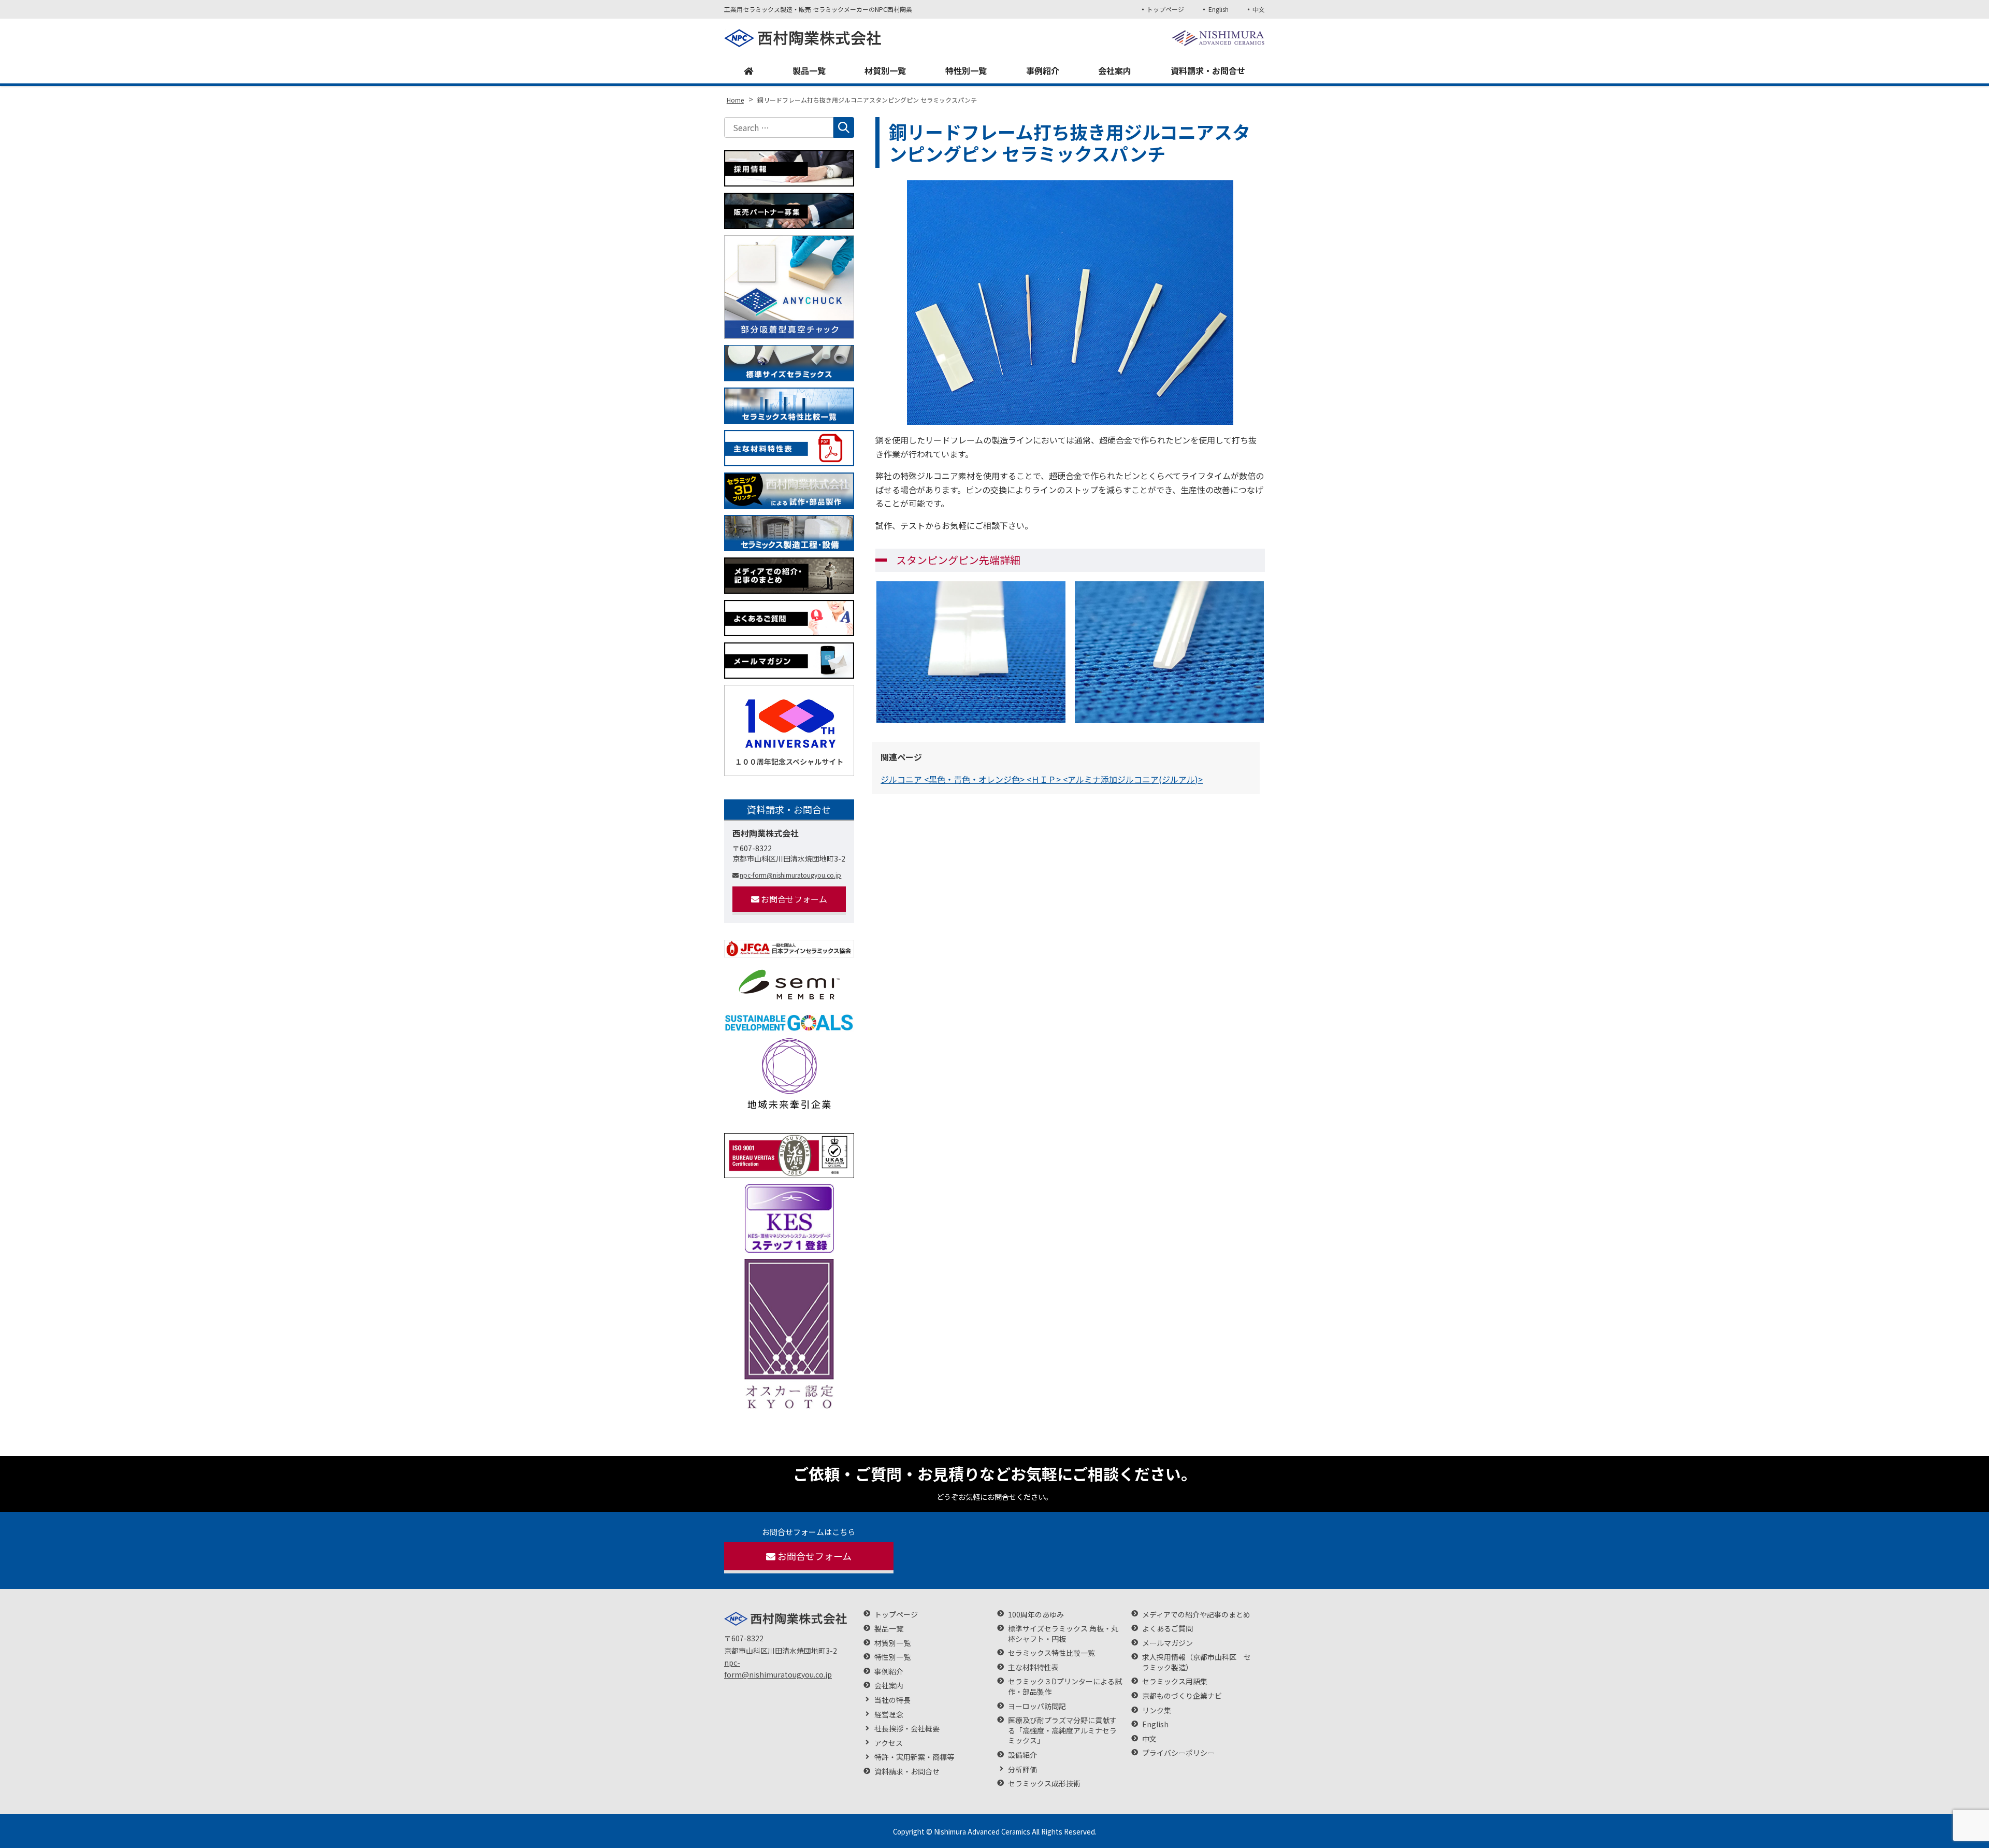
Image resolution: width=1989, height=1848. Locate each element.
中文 (1259, 9)
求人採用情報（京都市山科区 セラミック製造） (1197, 1662)
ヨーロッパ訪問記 (1037, 1706)
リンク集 (1157, 1710)
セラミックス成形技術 (1044, 1783)
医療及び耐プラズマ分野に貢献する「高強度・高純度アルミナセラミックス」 (1062, 1730)
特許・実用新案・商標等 (914, 1757)
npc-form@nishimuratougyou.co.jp (790, 875)
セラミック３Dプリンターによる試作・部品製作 (1065, 1687)
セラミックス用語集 (1175, 1681)
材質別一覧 (885, 70)
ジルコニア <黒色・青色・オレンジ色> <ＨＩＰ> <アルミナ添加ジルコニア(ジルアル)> (1042, 779)
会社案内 (1115, 70)
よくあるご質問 (1168, 1629)
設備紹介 (1022, 1755)
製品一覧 (809, 70)
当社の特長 (892, 1700)
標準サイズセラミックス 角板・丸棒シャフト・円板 (1063, 1634)
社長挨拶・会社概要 (907, 1729)
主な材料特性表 (1033, 1667)
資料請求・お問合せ (1208, 70)
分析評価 (1022, 1770)
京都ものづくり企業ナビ (1182, 1696)
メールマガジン (1168, 1643)
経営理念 (889, 1715)
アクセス (889, 1743)
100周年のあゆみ (1036, 1615)
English (1218, 9)
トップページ (1165, 9)
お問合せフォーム (794, 899)
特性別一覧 (966, 70)
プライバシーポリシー (1178, 1753)
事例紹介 (1043, 70)
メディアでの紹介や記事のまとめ (1196, 1615)
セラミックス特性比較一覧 (1051, 1653)
